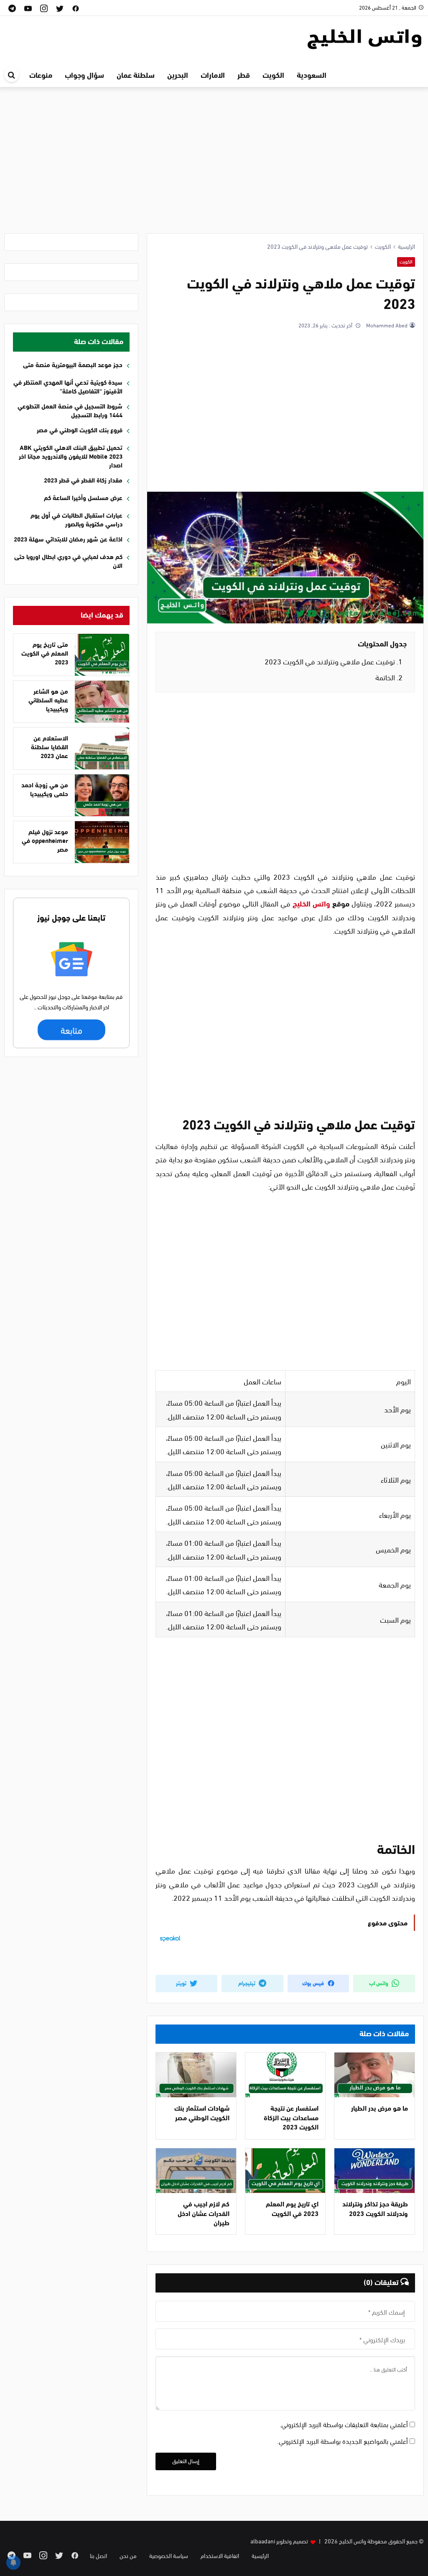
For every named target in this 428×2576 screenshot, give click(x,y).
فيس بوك (314, 1983)
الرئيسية (260, 2555)
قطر (244, 74)
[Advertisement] (214, 166)
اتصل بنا (98, 2555)
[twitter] (60, 8)
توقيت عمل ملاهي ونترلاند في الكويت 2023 (334, 661)
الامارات (213, 74)
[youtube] (28, 8)
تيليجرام (247, 1983)
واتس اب (379, 1983)
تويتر (182, 1983)
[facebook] (76, 8)
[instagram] (44, 8)
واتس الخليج (311, 903)
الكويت (406, 261)
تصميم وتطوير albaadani (279, 2541)
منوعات (41, 74)
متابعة (71, 1030)
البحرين (178, 74)
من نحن (128, 2555)
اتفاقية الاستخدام (220, 2555)
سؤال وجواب (84, 74)
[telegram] (12, 8)
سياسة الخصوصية (169, 2555)
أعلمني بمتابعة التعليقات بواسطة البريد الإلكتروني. (344, 2424)
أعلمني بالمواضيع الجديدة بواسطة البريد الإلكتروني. (343, 2441)
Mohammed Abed (386, 325)
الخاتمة (389, 677)
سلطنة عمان (136, 74)
